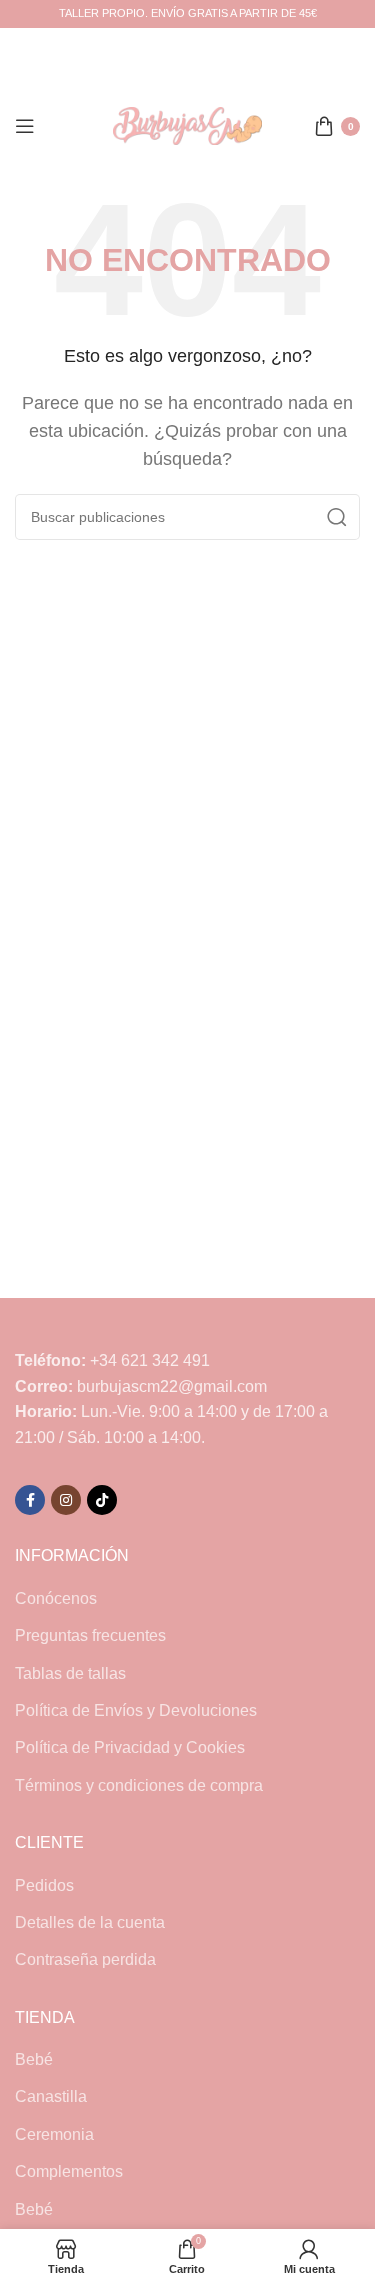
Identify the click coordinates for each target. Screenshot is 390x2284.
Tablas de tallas (70, 1673)
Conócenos (56, 1598)
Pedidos (44, 1885)
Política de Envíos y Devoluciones (136, 1710)
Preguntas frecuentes (90, 1635)
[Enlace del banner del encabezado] (187, 14)
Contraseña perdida (85, 1959)
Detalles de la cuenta (90, 1922)
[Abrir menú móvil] (25, 126)
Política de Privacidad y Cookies (130, 1747)
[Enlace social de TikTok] (102, 1500)
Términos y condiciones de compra (139, 1785)
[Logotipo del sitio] (188, 124)
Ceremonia (54, 2134)
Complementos (69, 2171)
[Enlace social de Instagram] (66, 1500)
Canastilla (51, 2096)
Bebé (34, 2059)
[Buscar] (337, 517)
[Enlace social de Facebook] (30, 1500)
